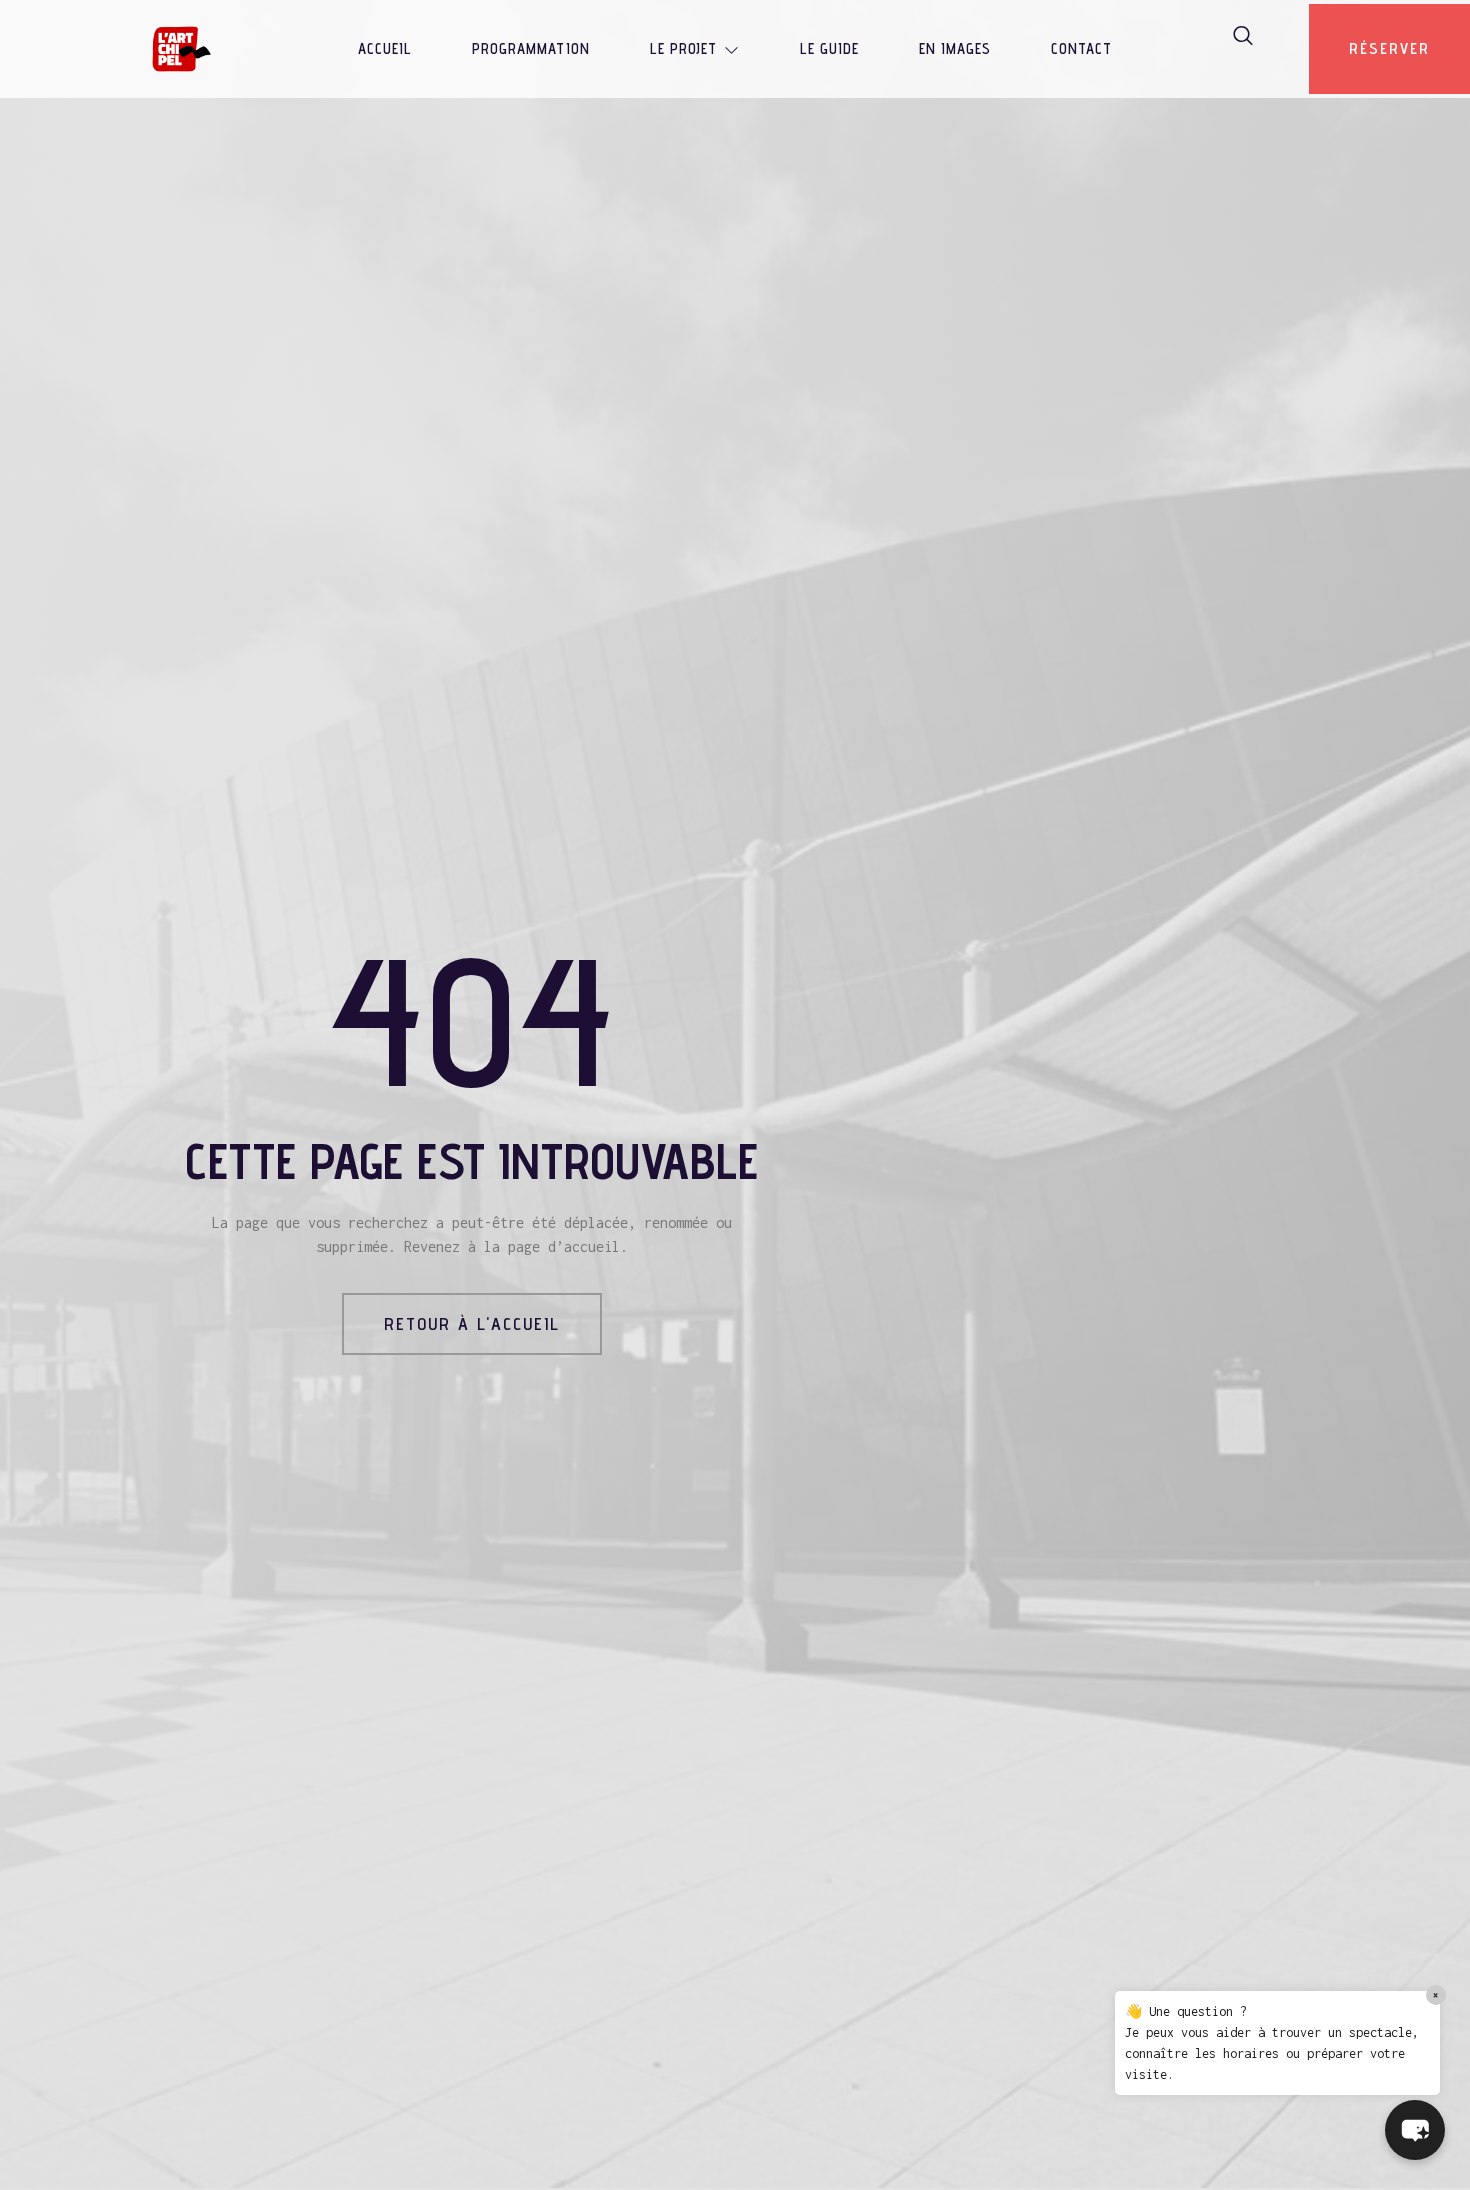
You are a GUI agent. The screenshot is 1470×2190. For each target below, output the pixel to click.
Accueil (385, 48)
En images (955, 48)
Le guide (829, 48)
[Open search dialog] (1244, 39)
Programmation (531, 48)
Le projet (683, 48)
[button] (1415, 2130)
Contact (1081, 48)
